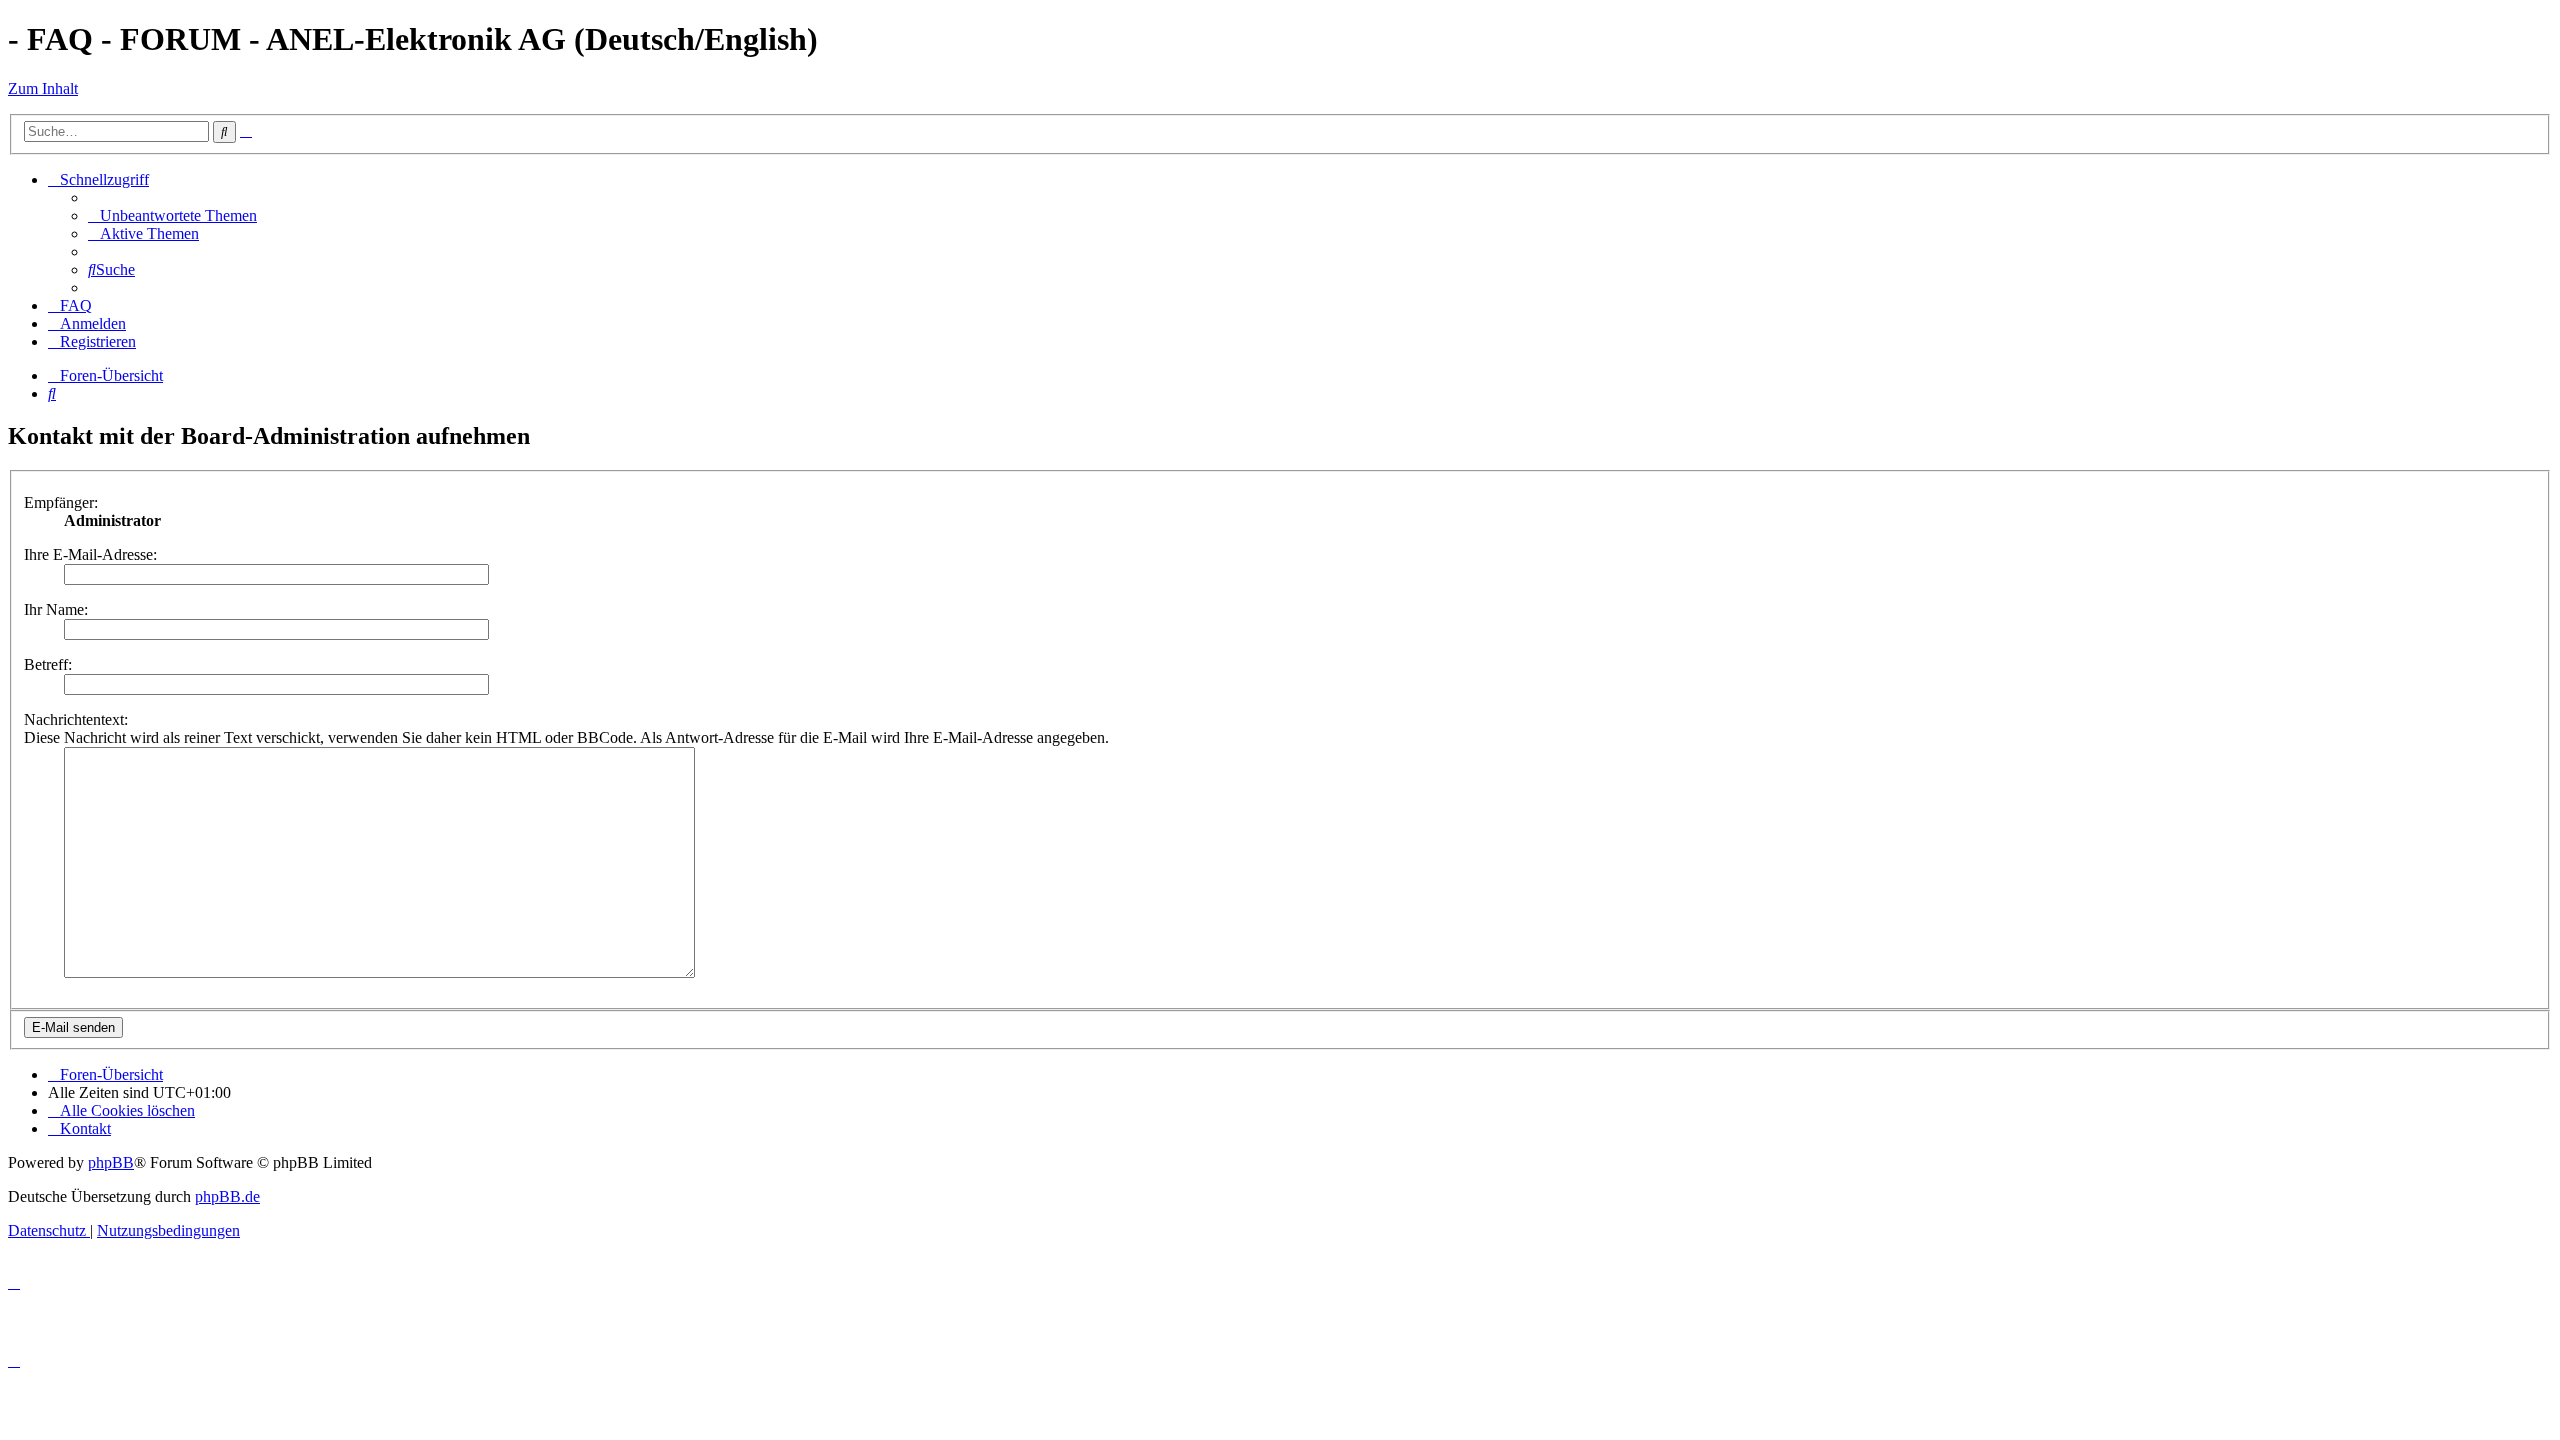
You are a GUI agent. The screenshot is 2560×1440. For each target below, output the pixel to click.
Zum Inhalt (43, 88)
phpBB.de (227, 1196)
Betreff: (48, 664)
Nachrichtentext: (76, 719)
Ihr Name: (56, 609)
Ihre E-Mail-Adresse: (90, 554)
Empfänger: (61, 502)
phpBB (111, 1162)
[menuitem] (172, 215)
